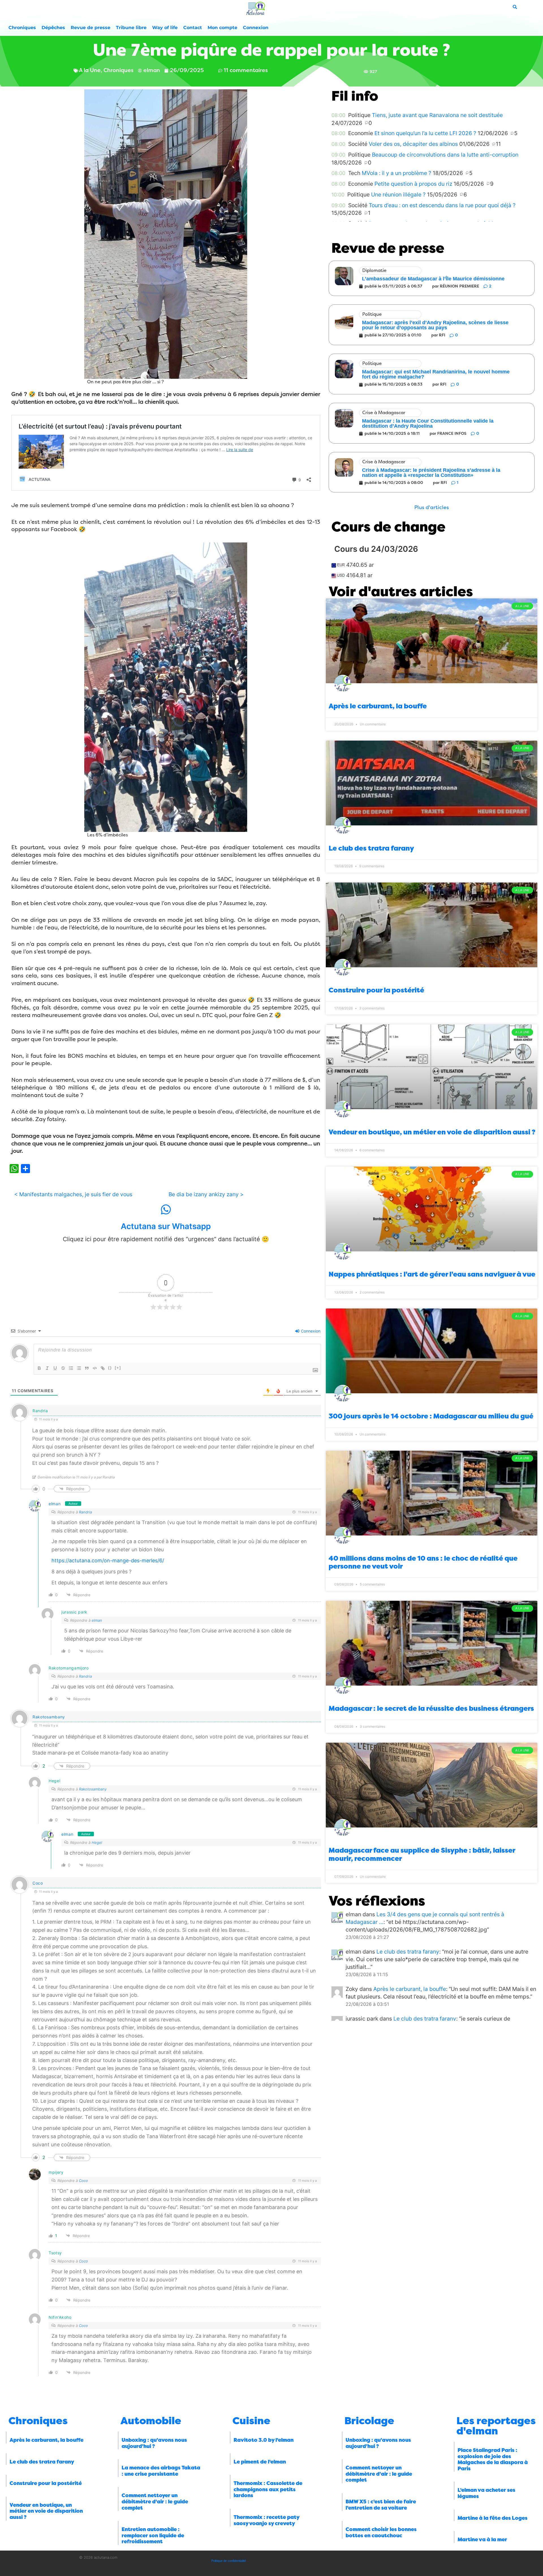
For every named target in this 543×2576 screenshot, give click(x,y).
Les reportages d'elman (496, 2426)
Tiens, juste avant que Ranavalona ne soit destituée (437, 115)
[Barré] (63, 1368)
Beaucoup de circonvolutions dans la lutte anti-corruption (445, 155)
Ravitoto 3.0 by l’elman (264, 2440)
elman (55, 1504)
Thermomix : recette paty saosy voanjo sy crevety (266, 2520)
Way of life (165, 28)
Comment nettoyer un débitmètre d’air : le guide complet (155, 2502)
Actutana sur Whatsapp (166, 1226)
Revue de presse (90, 28)
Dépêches (53, 28)
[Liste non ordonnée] (79, 1368)
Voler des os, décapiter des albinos (413, 144)
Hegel (97, 1842)
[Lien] (103, 1368)
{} (110, 1368)
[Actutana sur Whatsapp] (166, 1210)
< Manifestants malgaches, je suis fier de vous (73, 1194)
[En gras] (39, 1368)
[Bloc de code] (95, 1368)
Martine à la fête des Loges (493, 2518)
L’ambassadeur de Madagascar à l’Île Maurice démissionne (433, 279)
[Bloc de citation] (87, 1368)
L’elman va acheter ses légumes (486, 2493)
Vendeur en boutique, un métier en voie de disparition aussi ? (432, 1132)
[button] (432, 508)
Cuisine (251, 2421)
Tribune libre (131, 28)
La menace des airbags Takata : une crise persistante (161, 2471)
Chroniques (22, 28)
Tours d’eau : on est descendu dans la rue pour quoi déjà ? (442, 205)
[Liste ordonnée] (71, 1368)
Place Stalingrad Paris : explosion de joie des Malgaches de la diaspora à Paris (493, 2459)
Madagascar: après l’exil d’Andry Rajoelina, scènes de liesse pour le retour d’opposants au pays (435, 325)
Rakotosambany (49, 1717)
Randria (85, 1512)
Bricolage (369, 2421)
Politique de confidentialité (229, 2561)
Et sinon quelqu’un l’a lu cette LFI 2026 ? (425, 133)
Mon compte (222, 28)
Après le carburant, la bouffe (378, 706)
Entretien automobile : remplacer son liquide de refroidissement (153, 2535)
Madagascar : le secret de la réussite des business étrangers (431, 1708)
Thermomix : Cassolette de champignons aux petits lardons (268, 2489)
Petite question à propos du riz (413, 184)
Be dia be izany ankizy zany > (206, 1194)
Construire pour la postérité (376, 990)
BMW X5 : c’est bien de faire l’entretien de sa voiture (381, 2505)
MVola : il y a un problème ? (397, 173)
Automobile (151, 2421)
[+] (118, 1368)
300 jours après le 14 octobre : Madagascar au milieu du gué (431, 1416)
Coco (38, 1883)
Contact (193, 28)
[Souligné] (55, 1368)
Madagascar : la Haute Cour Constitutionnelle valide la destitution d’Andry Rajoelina (428, 423)
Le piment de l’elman (260, 2462)
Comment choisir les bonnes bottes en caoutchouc (381, 2532)
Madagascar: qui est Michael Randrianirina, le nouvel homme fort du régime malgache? (436, 374)
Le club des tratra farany (371, 848)
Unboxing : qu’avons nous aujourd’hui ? (154, 2443)
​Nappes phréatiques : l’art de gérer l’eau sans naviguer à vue (432, 1274)
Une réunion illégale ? (398, 194)
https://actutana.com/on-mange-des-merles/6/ (108, 1560)
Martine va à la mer (482, 2540)
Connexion (256, 28)
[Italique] (47, 1368)
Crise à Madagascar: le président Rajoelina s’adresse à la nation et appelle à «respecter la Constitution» (431, 473)
